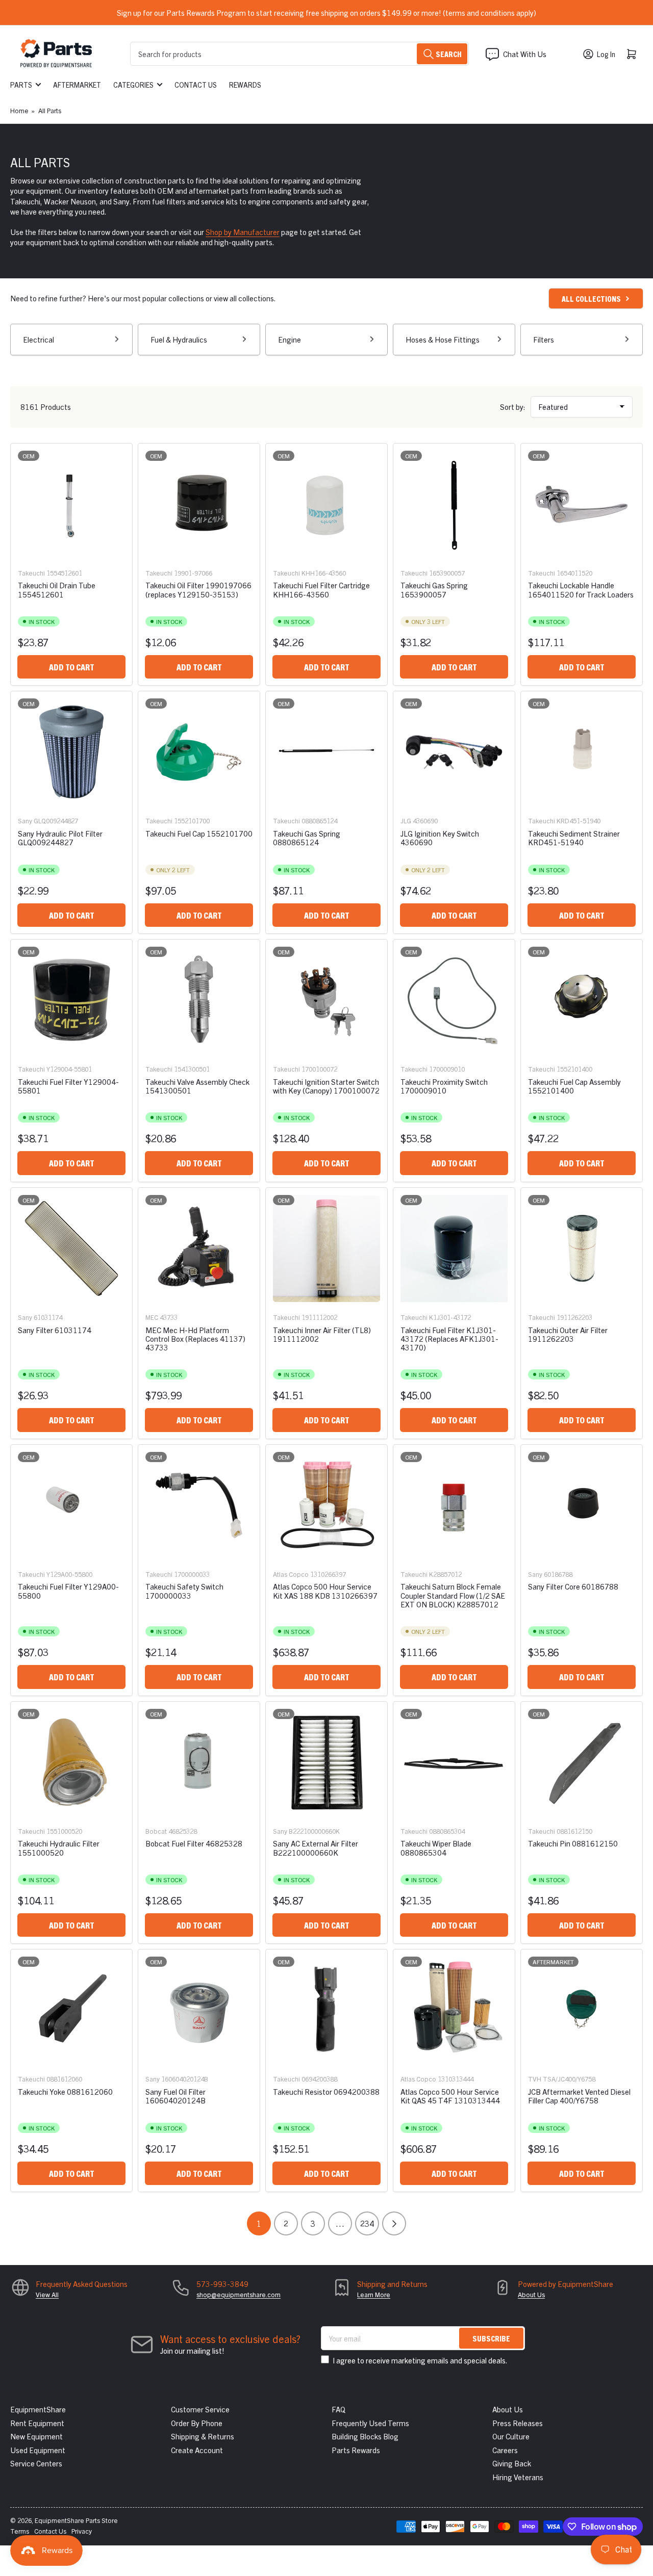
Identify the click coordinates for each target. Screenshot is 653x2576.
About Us (531, 2294)
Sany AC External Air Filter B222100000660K (316, 1848)
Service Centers (36, 2463)
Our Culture (511, 2436)
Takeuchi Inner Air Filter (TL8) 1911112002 (322, 1334)
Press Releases (518, 2423)
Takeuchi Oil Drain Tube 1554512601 (57, 589)
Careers (505, 2450)
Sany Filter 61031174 (55, 1330)
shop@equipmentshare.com (238, 2294)
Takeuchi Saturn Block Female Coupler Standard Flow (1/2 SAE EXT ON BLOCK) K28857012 (453, 1595)
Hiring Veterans (518, 2477)
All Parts (50, 110)
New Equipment (36, 2436)
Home (19, 110)
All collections (591, 298)
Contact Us (196, 85)
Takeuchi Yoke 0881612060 (65, 2091)
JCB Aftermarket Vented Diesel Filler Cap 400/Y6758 (579, 2096)
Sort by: (513, 407)
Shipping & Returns (203, 2436)
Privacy (82, 2531)
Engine (290, 339)
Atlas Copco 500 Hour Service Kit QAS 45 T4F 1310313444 (450, 2096)
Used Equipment (38, 2450)
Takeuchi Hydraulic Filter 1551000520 (59, 1848)
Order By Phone (197, 2423)
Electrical (39, 339)
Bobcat (156, 1831)
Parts (21, 85)
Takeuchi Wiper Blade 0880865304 (436, 1848)
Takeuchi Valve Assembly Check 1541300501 (197, 1086)
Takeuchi (31, 573)
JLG (406, 821)
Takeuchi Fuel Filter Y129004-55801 (68, 1086)
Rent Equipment (37, 2423)
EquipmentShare (38, 2409)
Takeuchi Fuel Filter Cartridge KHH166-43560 (321, 589)
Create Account (197, 2450)
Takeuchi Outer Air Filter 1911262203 (568, 1334)
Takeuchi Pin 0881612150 (573, 1843)
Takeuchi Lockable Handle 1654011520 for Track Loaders (581, 589)
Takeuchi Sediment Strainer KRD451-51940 (574, 838)
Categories (133, 85)
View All (47, 2294)
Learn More (374, 2294)
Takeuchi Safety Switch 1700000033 (184, 1591)
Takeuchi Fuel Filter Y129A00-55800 (68, 1591)
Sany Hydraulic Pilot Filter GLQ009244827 (60, 838)
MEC (152, 1317)
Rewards (245, 85)
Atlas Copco (291, 1574)
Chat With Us (525, 54)
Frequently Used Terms (370, 2423)
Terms (20, 2531)
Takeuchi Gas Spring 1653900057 (434, 589)
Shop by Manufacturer (243, 232)
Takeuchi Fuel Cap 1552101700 (199, 833)
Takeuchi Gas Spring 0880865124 (307, 838)
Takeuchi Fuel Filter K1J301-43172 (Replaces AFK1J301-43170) (449, 1339)
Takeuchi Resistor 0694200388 (326, 2091)
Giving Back (512, 2463)
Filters (544, 339)
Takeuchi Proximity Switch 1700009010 (444, 1086)
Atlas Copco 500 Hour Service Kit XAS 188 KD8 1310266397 (325, 1591)
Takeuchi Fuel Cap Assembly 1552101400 (574, 1086)
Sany (25, 821)
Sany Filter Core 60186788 (573, 1586)
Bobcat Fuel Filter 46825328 (194, 1843)
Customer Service (200, 2409)
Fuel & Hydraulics (179, 339)
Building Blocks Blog (365, 2436)
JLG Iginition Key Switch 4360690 (440, 838)
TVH (535, 2079)
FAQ (338, 2409)
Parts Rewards (356, 2450)
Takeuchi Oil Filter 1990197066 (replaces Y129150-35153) (198, 589)
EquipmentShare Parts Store (76, 2520)
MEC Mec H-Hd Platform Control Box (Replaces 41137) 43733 (195, 1339)
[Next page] (394, 2223)
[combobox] (299, 54)
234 (367, 2223)
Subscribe (491, 2338)
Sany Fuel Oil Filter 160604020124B (175, 2096)
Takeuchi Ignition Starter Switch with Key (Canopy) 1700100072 (326, 1086)
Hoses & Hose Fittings (443, 339)
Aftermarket (77, 85)
